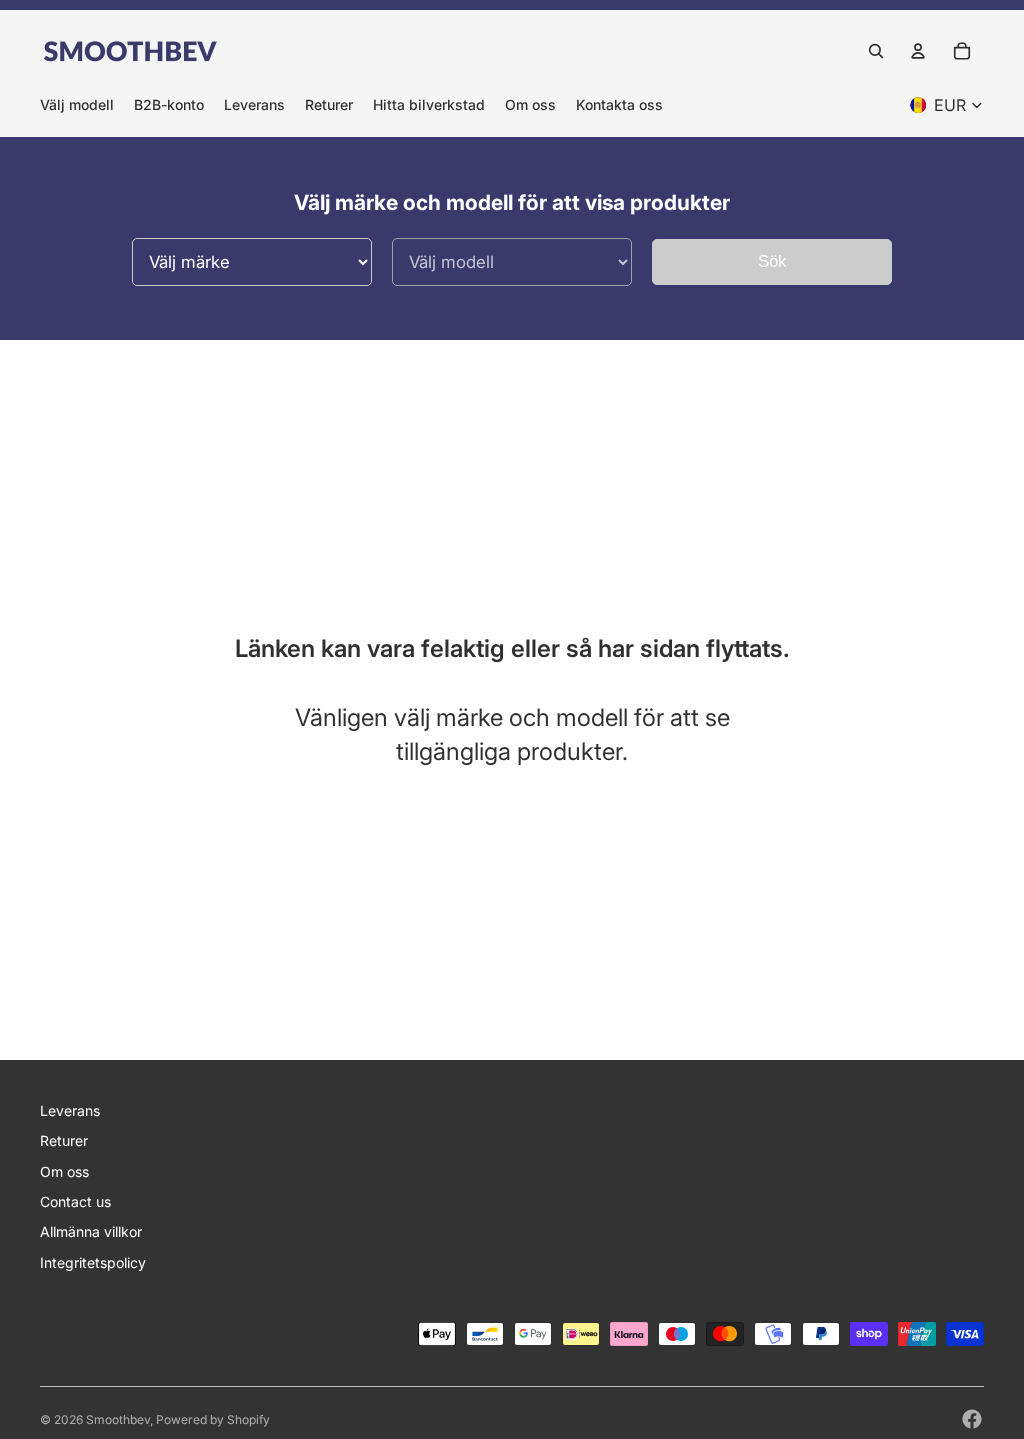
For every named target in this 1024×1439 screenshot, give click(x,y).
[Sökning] (876, 51)
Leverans (70, 1110)
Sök (772, 261)
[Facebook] (972, 1419)
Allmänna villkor (91, 1231)
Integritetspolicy (93, 1262)
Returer (64, 1140)
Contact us (75, 1201)
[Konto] (918, 51)
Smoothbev (118, 1419)
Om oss (64, 1171)
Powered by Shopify (213, 1419)
